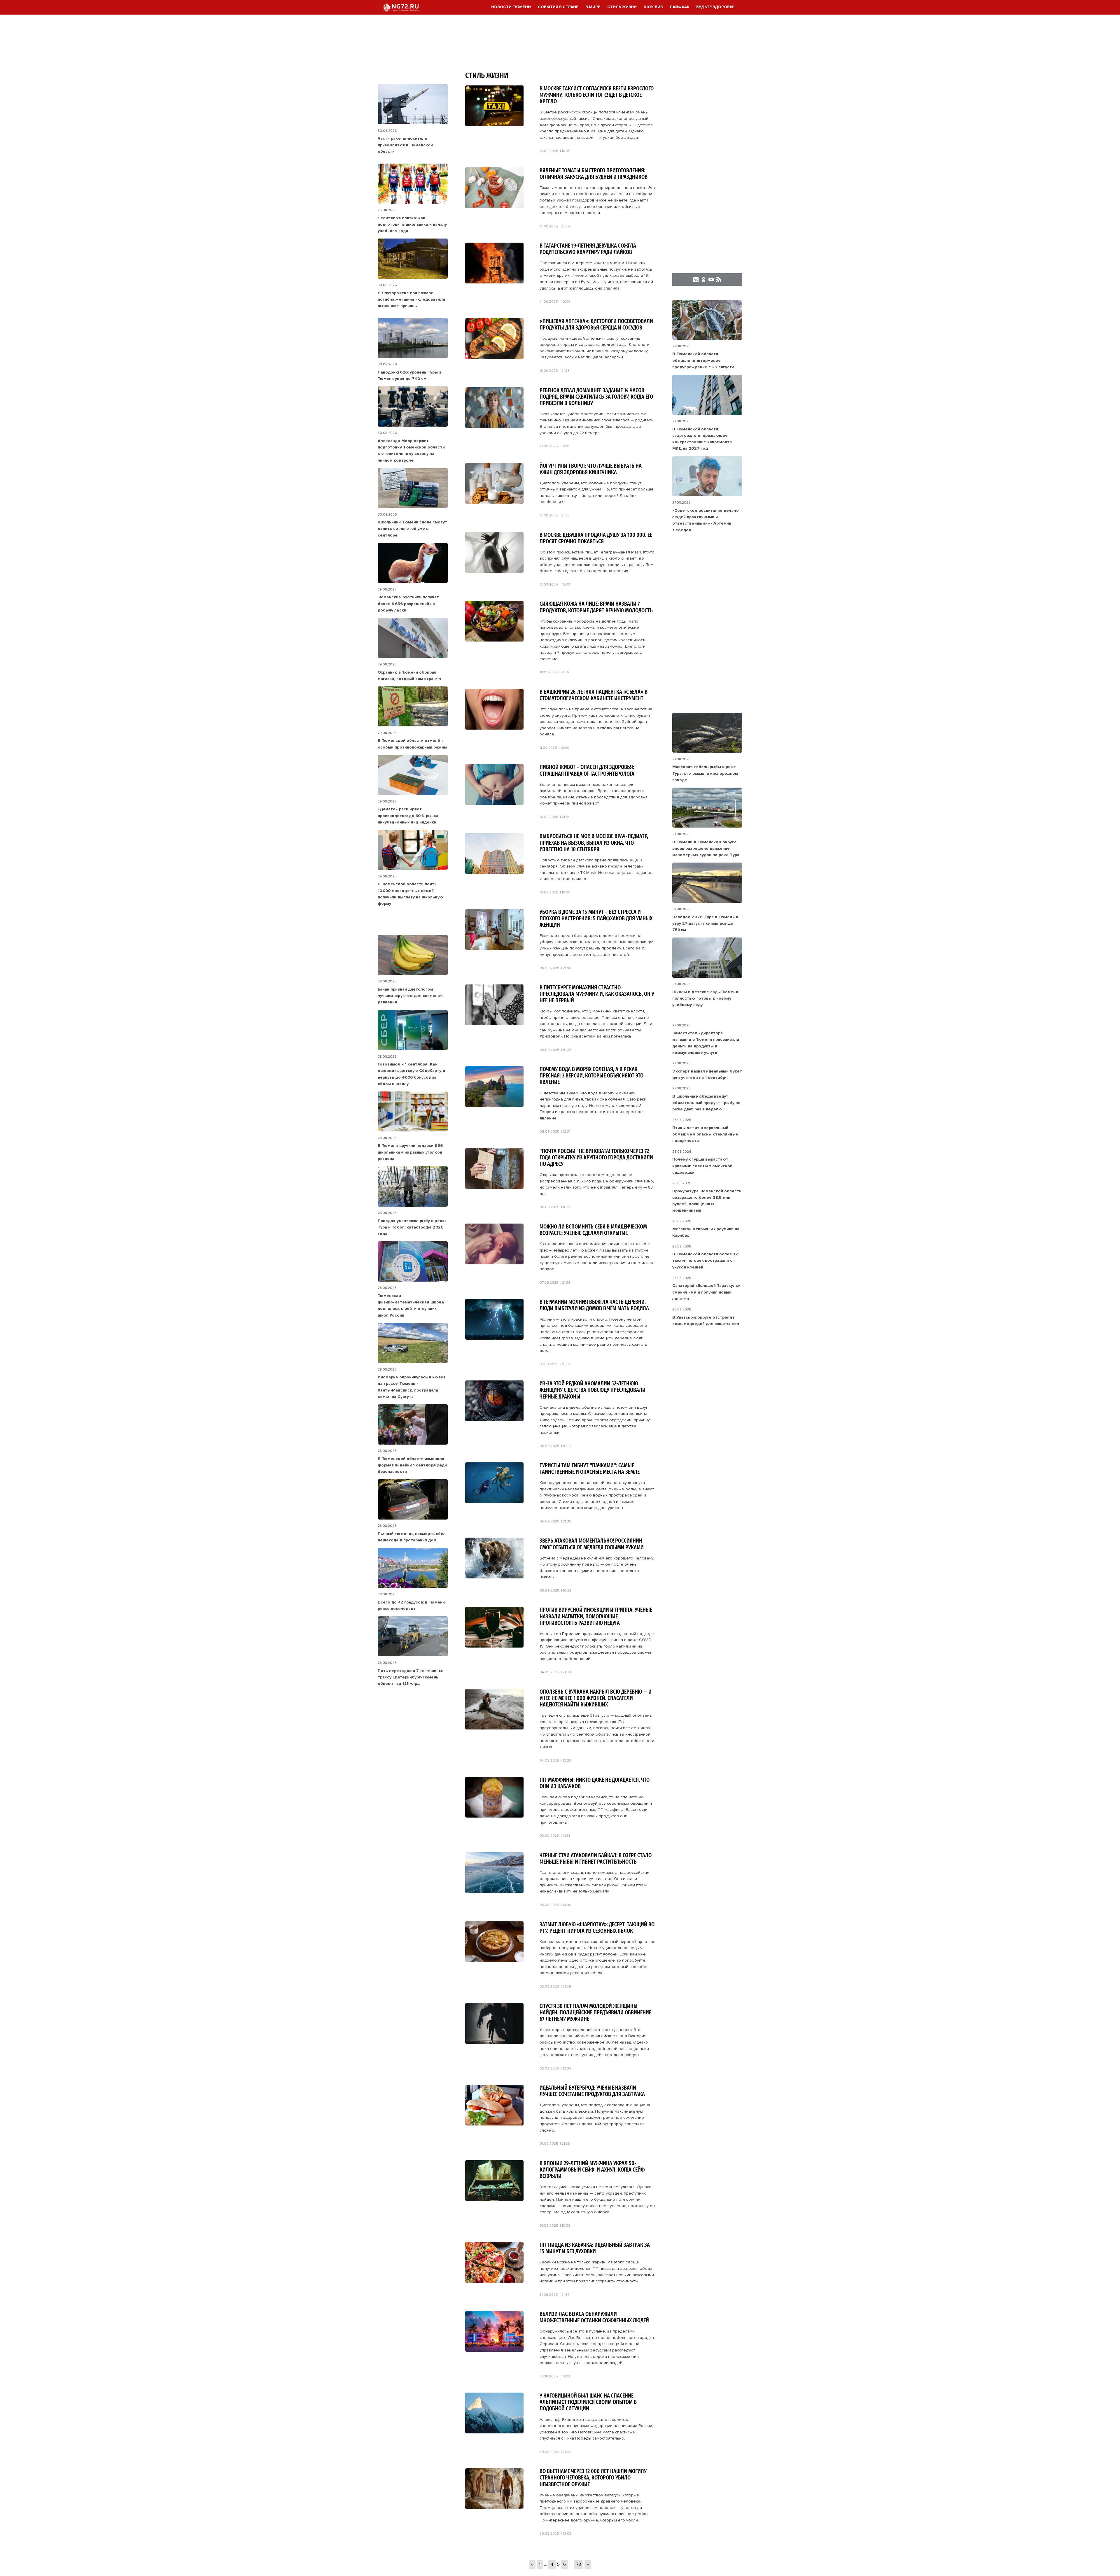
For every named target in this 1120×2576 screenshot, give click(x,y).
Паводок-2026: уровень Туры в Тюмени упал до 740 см (410, 375)
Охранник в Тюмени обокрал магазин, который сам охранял (409, 675)
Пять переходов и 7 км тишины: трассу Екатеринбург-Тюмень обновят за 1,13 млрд (410, 1677)
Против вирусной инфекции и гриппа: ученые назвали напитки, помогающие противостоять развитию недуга (596, 1616)
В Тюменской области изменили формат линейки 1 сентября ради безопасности (412, 1465)
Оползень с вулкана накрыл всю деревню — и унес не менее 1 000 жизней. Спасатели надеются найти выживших (596, 1698)
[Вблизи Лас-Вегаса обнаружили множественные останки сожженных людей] (494, 2350)
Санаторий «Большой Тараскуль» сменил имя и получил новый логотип (706, 1292)
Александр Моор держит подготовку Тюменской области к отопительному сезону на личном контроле (411, 451)
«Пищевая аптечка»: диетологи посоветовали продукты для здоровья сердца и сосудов (596, 325)
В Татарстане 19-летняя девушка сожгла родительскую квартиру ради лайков (588, 249)
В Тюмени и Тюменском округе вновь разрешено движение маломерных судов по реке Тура (706, 849)
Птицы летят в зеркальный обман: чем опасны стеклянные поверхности (705, 1134)
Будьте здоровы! (715, 7)
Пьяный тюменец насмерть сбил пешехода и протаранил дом (412, 1537)
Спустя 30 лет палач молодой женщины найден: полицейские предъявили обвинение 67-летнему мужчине (595, 2013)
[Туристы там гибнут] (494, 1501)
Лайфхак (679, 7)
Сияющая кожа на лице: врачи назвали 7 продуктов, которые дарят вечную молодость (596, 607)
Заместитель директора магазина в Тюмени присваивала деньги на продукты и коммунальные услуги (706, 1043)
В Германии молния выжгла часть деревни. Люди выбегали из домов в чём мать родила (594, 1305)
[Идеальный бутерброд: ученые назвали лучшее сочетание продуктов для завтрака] (494, 2124)
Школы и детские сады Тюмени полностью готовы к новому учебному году (705, 998)
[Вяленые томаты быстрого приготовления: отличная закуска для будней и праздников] (494, 206)
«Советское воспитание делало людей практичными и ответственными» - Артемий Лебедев (706, 520)
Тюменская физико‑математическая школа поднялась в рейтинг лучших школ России (411, 1305)
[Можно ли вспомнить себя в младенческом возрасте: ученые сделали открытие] (494, 1262)
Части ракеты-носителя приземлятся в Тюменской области (405, 145)
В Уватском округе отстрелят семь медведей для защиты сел (706, 1321)
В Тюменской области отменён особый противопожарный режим (412, 744)
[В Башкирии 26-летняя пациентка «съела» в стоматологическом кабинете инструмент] (494, 728)
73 (579, 2564)
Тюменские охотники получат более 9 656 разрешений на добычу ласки (408, 604)
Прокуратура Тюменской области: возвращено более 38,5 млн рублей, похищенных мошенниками (707, 1201)
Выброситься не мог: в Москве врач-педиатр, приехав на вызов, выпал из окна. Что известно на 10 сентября (594, 843)
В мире (593, 7)
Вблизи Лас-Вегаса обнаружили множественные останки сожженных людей (594, 2317)
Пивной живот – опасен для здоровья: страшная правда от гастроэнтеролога (587, 770)
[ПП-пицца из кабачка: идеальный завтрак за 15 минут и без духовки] (494, 2281)
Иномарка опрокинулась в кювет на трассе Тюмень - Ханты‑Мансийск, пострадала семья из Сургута (412, 1387)
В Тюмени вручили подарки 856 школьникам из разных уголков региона (410, 1152)
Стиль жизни (622, 7)
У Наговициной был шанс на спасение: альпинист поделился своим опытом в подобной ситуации (588, 2402)
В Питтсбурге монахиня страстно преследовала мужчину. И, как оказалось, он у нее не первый (597, 994)
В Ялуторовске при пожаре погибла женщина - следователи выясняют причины (411, 299)
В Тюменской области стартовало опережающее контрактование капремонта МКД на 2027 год (702, 439)
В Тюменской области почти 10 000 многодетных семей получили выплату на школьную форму (410, 894)
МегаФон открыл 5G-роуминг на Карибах (706, 1232)
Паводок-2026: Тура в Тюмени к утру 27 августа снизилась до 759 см (705, 923)
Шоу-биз (653, 7)
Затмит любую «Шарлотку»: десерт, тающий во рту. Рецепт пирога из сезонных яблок (597, 1928)
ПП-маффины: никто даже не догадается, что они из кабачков (595, 1783)
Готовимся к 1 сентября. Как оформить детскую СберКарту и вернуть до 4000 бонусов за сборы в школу (411, 1074)
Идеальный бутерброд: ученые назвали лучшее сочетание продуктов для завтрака (592, 2091)
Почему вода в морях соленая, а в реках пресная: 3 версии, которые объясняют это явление (591, 1076)
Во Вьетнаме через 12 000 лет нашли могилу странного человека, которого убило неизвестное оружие (593, 2478)
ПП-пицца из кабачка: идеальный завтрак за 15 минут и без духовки (595, 2248)
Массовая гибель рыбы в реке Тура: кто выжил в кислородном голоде (705, 773)
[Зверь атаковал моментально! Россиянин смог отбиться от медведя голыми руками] (494, 1577)
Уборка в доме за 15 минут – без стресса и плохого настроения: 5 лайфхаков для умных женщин (596, 919)
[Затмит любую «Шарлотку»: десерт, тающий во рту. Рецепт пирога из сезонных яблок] (494, 1960)
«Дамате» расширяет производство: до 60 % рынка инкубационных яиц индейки (408, 816)
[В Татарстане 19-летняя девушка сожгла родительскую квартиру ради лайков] (494, 282)
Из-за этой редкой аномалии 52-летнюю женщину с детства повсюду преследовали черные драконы (593, 1390)
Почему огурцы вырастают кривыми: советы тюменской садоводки (702, 1166)
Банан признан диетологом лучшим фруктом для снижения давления (410, 996)
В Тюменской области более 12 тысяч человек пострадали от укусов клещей (705, 1261)
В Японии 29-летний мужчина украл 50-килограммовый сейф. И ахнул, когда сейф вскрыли (592, 2170)
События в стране (558, 7)
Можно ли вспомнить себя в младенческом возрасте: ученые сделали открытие (593, 1230)
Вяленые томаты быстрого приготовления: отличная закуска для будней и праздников (594, 174)
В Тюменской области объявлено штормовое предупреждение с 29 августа (703, 360)
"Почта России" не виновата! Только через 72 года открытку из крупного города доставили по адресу (596, 1158)
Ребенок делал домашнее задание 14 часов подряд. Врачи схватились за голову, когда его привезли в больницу (596, 397)
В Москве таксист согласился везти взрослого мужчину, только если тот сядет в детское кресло (597, 95)
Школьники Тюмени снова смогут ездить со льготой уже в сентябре (412, 529)
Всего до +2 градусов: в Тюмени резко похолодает (411, 1605)
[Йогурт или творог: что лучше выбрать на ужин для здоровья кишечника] (494, 502)
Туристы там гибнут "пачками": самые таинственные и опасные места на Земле (590, 1469)
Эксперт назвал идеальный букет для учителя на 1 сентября (707, 1074)
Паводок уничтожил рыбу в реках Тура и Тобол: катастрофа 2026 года (412, 1227)
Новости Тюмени (511, 7)
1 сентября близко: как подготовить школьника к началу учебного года (412, 225)
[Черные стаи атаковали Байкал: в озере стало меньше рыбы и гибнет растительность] (494, 1891)
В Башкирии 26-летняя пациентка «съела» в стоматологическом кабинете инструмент (594, 695)
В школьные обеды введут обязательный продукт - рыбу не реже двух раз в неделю (706, 1103)
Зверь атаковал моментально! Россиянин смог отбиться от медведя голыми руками (592, 1544)
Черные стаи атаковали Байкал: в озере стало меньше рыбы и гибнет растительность (596, 1859)
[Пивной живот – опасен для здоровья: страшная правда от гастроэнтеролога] (494, 803)
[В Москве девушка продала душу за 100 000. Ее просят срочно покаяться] (494, 571)
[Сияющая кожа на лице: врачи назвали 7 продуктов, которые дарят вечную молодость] (494, 640)
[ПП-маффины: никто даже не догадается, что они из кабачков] (494, 1816)
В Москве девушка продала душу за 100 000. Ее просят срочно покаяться (596, 538)
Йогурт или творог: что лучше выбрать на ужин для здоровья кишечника (591, 469)
